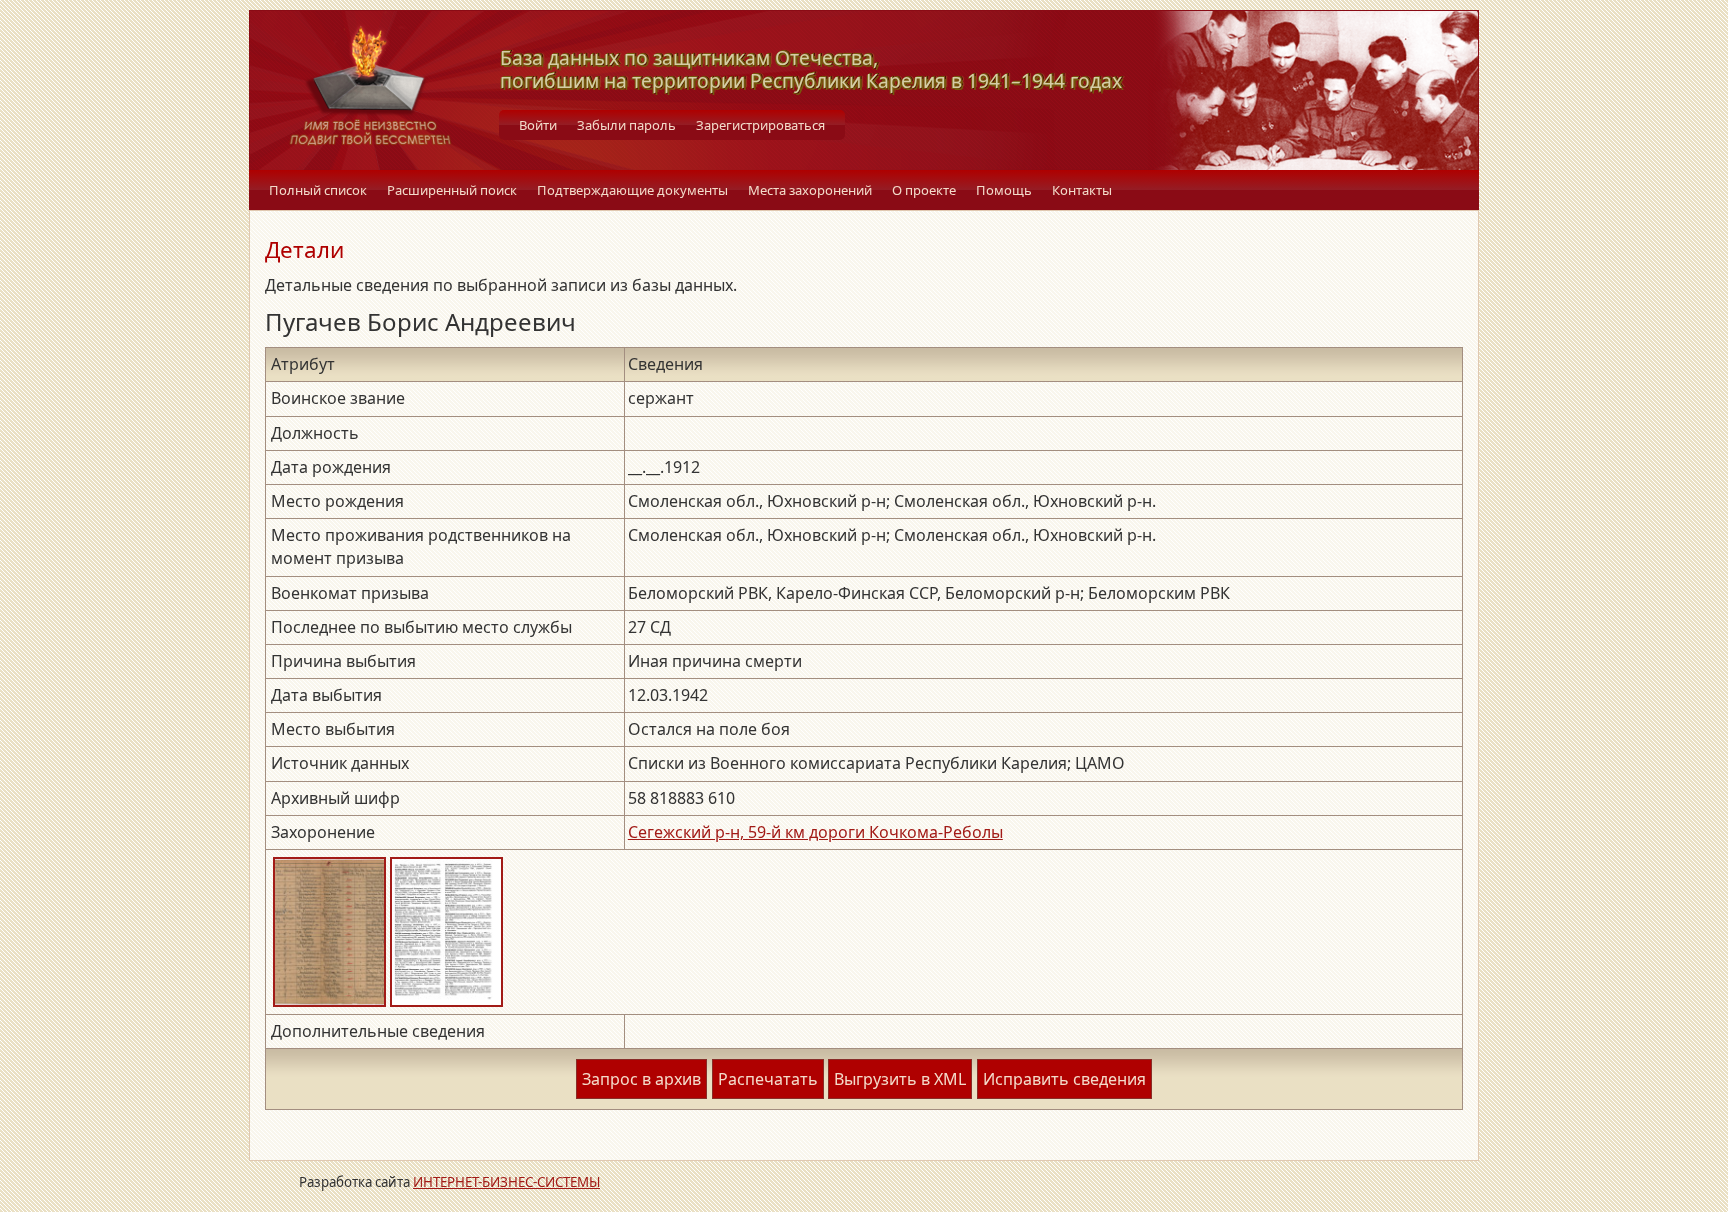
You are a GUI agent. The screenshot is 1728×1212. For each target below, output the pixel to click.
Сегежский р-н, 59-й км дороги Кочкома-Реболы (815, 832)
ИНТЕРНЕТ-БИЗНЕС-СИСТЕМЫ (506, 1182)
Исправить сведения (1064, 1079)
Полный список (318, 190)
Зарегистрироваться (760, 125)
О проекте (924, 190)
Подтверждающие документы (632, 190)
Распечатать (768, 1079)
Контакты (1082, 190)
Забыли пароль (626, 125)
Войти (538, 125)
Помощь (1004, 190)
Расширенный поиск (452, 190)
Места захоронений (810, 190)
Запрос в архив (641, 1079)
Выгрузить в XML (900, 1079)
